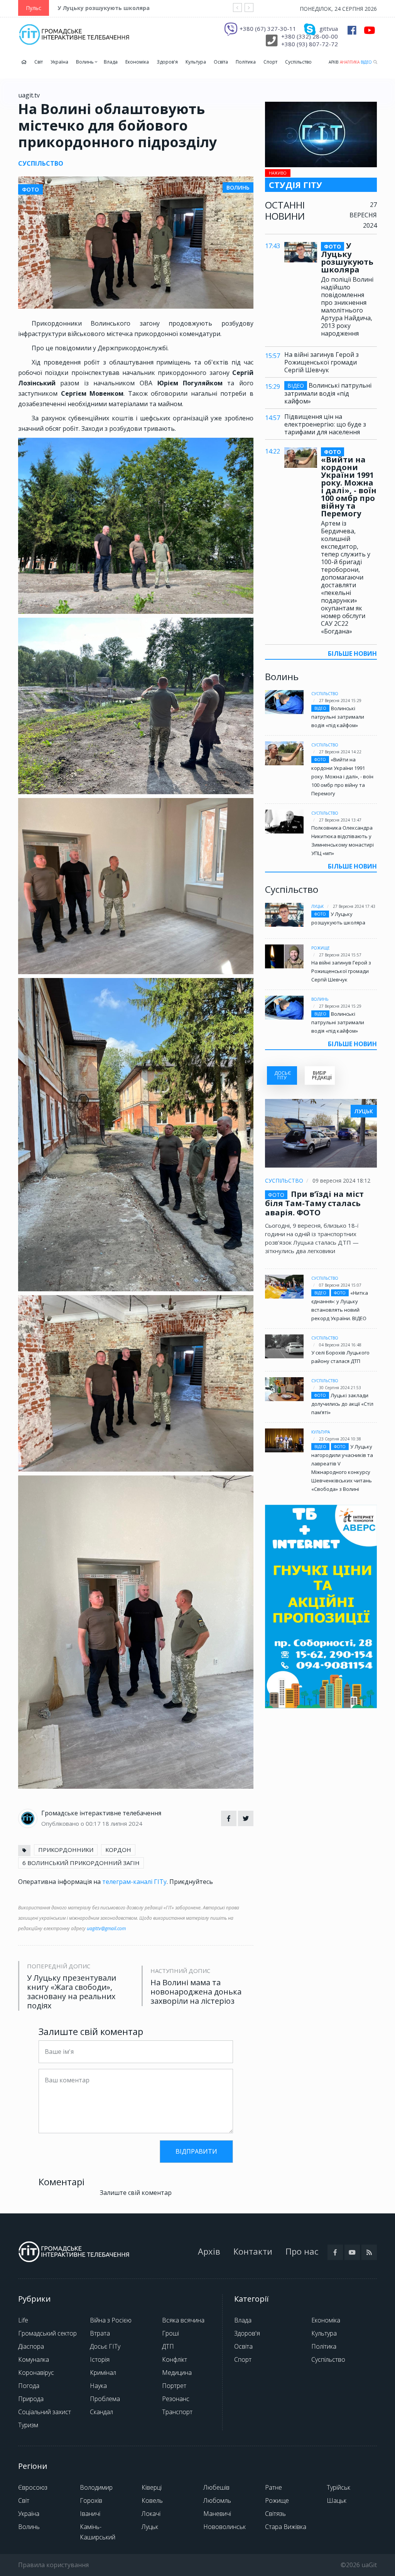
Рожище (321, 948)
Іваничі (90, 2514)
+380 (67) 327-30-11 (268, 29)
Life (23, 2320)
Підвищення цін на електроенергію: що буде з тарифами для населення (325, 424)
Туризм (28, 2425)
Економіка (137, 62)
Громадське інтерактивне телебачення (101, 1813)
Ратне (273, 2487)
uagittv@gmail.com (106, 1928)
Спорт (270, 62)
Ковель (152, 2500)
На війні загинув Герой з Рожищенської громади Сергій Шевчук (322, 362)
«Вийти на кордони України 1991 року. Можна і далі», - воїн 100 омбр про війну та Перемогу (349, 483)
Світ (39, 62)
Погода (29, 2386)
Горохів (91, 2500)
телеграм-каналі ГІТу (134, 1882)
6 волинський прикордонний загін (81, 1863)
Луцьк (317, 906)
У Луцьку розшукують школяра (104, 8)
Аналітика (350, 62)
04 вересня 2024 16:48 (340, 1345)
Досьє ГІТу (105, 2346)
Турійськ (338, 2487)
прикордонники (66, 1850)
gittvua (329, 29)
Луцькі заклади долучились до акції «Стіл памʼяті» (342, 1404)
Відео (366, 62)
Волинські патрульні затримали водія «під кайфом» (328, 393)
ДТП (168, 2346)
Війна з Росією (111, 2320)
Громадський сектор (47, 2333)
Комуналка (34, 2359)
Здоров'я (167, 62)
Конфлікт (175, 2359)
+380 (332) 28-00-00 (310, 36)
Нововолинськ (225, 2527)
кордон (118, 1850)
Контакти (253, 2251)
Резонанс (176, 2399)
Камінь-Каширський (98, 2532)
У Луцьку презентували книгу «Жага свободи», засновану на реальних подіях (72, 1992)
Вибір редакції (322, 1075)
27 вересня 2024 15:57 (340, 955)
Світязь (275, 2514)
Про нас (302, 2251)
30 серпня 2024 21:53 (340, 1388)
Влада (111, 62)
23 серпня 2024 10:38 (340, 1439)
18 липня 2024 (122, 1823)
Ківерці (152, 2487)
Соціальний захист (45, 2412)
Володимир (96, 2487)
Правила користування (53, 2565)
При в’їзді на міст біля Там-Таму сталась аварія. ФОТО (314, 1203)
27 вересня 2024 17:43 (354, 906)
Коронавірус (36, 2373)
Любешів (216, 2487)
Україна (59, 62)
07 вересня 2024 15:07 (340, 1285)
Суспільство (298, 62)
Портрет (174, 2386)
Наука (98, 2386)
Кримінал (103, 2373)
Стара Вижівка (286, 2527)
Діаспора (31, 2346)
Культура (196, 62)
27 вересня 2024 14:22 (340, 752)
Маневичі (217, 2514)
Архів (333, 62)
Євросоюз (33, 2487)
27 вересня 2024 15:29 (340, 701)
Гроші (170, 2333)
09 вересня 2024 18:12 (341, 1180)
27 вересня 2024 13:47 (340, 820)
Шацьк (337, 2500)
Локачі (151, 2514)
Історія (100, 2359)
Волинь (85, 62)
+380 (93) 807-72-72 (310, 44)
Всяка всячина (183, 2320)
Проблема (105, 2399)
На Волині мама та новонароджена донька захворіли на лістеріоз (196, 1992)
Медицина (177, 2373)
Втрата (100, 2333)
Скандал (101, 2412)
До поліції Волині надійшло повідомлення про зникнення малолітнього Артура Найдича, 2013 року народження (347, 306)
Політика (246, 62)
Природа (31, 2399)
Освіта (221, 62)
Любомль (217, 2500)
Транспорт (177, 2412)
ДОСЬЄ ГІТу (283, 1075)
